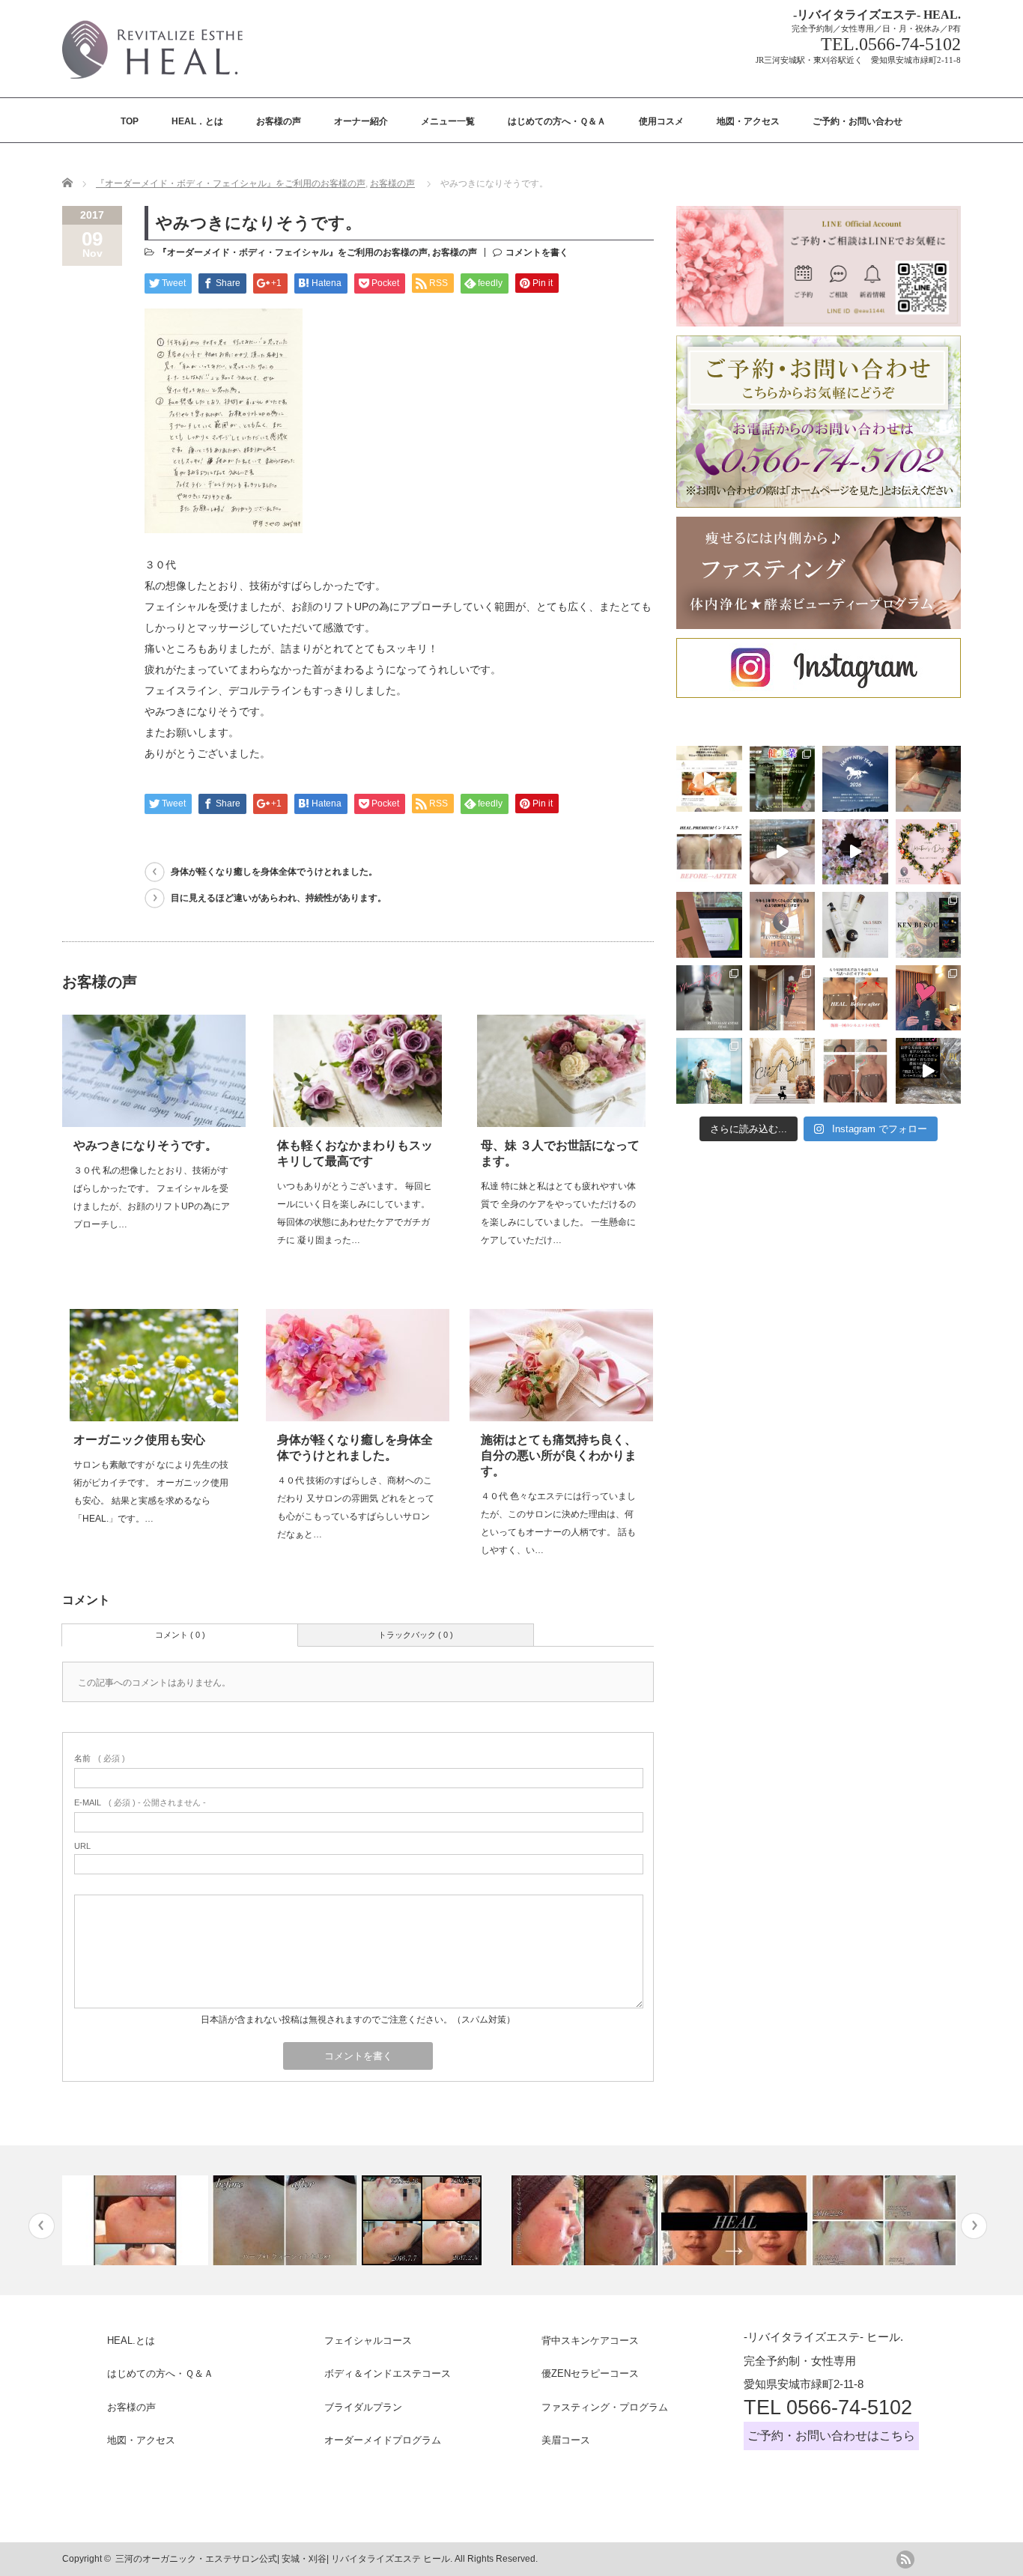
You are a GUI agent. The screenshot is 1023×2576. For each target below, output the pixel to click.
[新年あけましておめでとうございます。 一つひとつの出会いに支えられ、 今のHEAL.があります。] (855, 779)
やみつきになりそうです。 (145, 1145)
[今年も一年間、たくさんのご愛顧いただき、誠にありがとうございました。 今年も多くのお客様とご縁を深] (783, 925)
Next (974, 2226)
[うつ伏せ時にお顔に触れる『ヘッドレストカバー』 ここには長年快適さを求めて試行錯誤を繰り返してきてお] (783, 852)
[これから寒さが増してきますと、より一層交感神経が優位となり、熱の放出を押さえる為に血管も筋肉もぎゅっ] (929, 925)
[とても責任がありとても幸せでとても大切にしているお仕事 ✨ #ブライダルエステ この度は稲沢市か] (709, 1071)
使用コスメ (661, 121)
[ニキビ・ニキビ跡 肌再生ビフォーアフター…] (585, 2220)
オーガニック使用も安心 (139, 1440)
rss (905, 2560)
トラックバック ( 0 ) (416, 1635)
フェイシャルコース (368, 2340)
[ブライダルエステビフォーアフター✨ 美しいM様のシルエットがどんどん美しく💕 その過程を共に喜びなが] (855, 1071)
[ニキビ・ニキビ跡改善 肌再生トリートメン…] (435, 2220)
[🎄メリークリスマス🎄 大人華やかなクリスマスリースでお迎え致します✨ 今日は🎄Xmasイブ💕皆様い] (783, 998)
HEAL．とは (197, 121)
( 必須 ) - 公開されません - (140, 1802)
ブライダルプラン (363, 2407)
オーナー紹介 (361, 121)
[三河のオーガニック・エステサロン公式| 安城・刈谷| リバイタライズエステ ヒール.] (152, 83)
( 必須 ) (100, 1758)
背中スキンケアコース (590, 2340)
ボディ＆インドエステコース (388, 2373)
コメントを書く (537, 252)
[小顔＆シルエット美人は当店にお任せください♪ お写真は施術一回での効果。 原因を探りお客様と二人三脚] (855, 998)
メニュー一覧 (448, 121)
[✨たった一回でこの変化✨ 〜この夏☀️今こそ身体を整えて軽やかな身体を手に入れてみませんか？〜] (709, 852)
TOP (130, 121)
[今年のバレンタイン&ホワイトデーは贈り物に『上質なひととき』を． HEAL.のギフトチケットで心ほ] (929, 852)
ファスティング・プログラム (605, 2407)
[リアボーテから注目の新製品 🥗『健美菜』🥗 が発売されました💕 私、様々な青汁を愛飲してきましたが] (783, 779)
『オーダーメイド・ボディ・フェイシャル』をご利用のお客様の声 (231, 183)
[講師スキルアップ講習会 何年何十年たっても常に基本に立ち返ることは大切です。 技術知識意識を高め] (709, 925)
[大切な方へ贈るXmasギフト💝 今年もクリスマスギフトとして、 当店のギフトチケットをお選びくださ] (929, 779)
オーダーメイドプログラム (383, 2440)
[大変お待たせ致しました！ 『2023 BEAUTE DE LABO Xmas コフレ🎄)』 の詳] (783, 1071)
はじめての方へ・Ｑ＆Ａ (557, 121)
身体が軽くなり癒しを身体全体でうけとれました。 (274, 872)
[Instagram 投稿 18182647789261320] (929, 1071)
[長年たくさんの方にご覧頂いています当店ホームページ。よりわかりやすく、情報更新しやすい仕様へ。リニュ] (709, 779)
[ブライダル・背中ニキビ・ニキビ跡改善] (285, 2220)
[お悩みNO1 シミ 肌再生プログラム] (884, 2220)
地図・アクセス (748, 121)
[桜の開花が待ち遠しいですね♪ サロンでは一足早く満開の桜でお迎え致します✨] (855, 852)
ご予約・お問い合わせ (857, 121)
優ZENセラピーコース (590, 2373)
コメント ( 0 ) (180, 1635)
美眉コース (566, 2440)
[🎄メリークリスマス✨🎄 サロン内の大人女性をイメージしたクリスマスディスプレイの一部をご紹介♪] (709, 998)
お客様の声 (279, 121)
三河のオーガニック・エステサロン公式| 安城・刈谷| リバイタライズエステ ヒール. (284, 2559)
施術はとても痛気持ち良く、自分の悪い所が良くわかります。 (559, 1455)
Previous (42, 2226)
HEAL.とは (131, 2340)
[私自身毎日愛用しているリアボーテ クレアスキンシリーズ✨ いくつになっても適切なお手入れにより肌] (855, 925)
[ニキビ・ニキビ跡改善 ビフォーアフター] (135, 2220)
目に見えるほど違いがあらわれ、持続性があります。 (279, 898)
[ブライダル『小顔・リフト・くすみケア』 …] (734, 2220)
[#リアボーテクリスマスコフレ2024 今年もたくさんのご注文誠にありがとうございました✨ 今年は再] (929, 998)
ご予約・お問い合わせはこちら (831, 2436)
